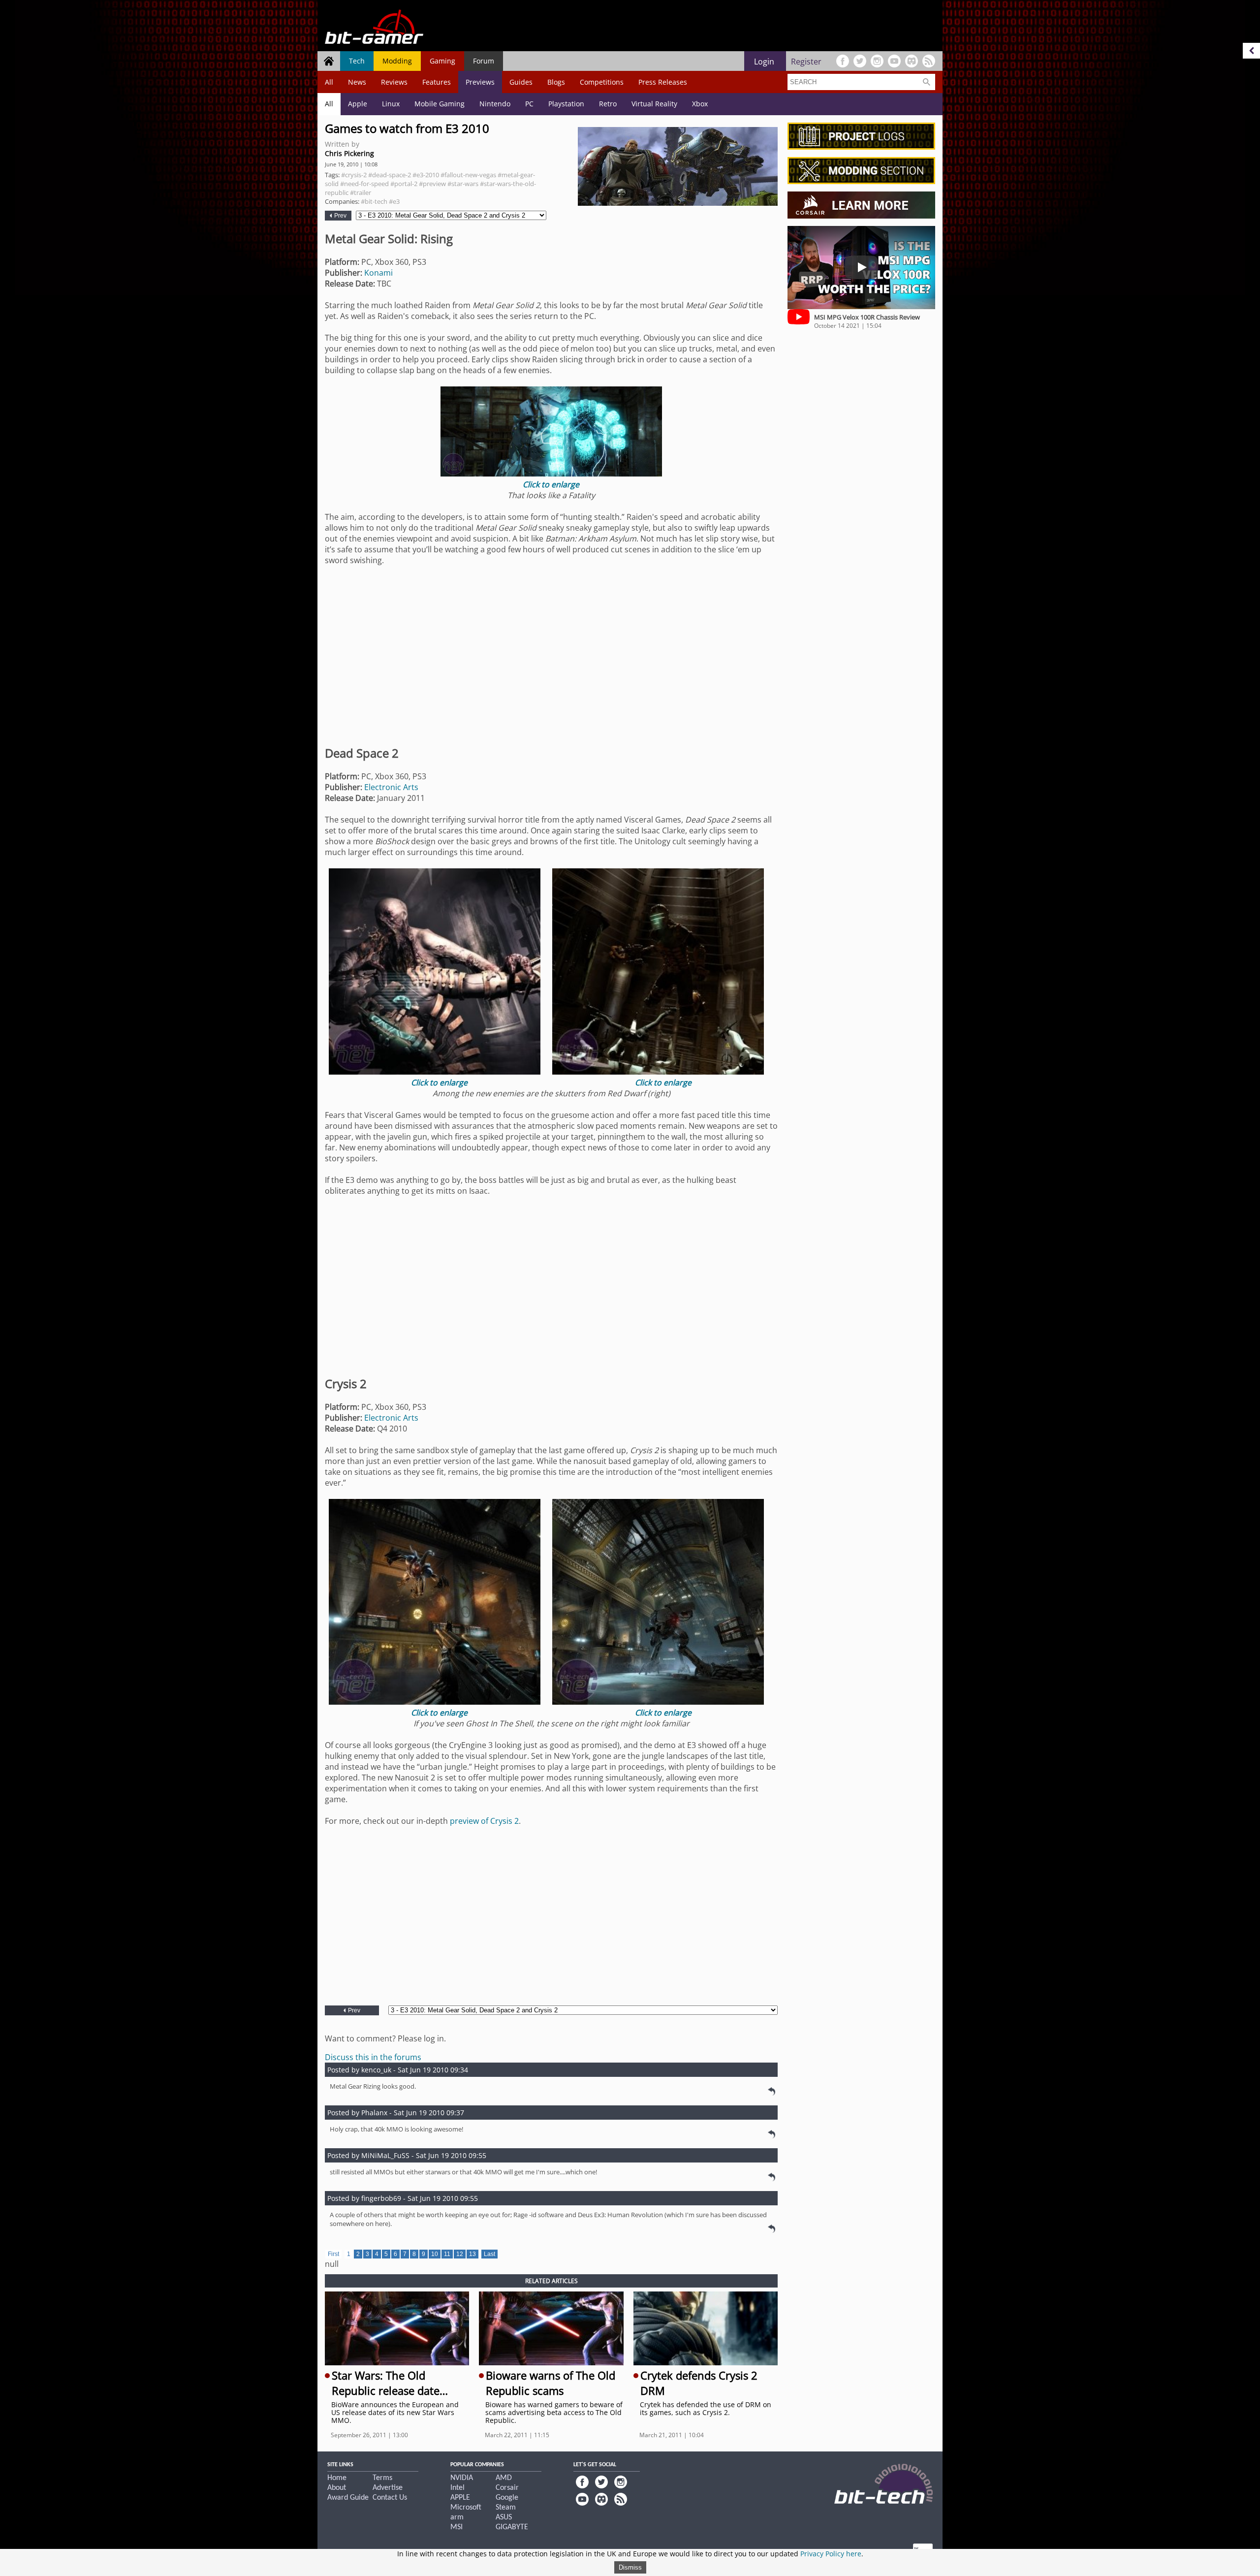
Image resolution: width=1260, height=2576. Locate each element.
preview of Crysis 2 (484, 1821)
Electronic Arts (391, 787)
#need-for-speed (364, 184)
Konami (378, 273)
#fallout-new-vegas (468, 175)
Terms (382, 2478)
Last (489, 2254)
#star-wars (463, 184)
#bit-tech (374, 201)
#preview (432, 184)
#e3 (394, 201)
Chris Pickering (349, 153)
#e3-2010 (426, 175)
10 (435, 2254)
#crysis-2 (354, 175)
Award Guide (348, 2498)
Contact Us (390, 2498)
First (333, 2254)
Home (337, 2478)
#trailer (361, 192)
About (337, 2488)
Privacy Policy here (831, 2554)
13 (472, 2254)
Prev (340, 216)
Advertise (388, 2488)
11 (447, 2254)
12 (460, 2254)
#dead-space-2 (390, 175)
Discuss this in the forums (373, 2057)
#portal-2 (404, 184)
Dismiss (630, 2567)
